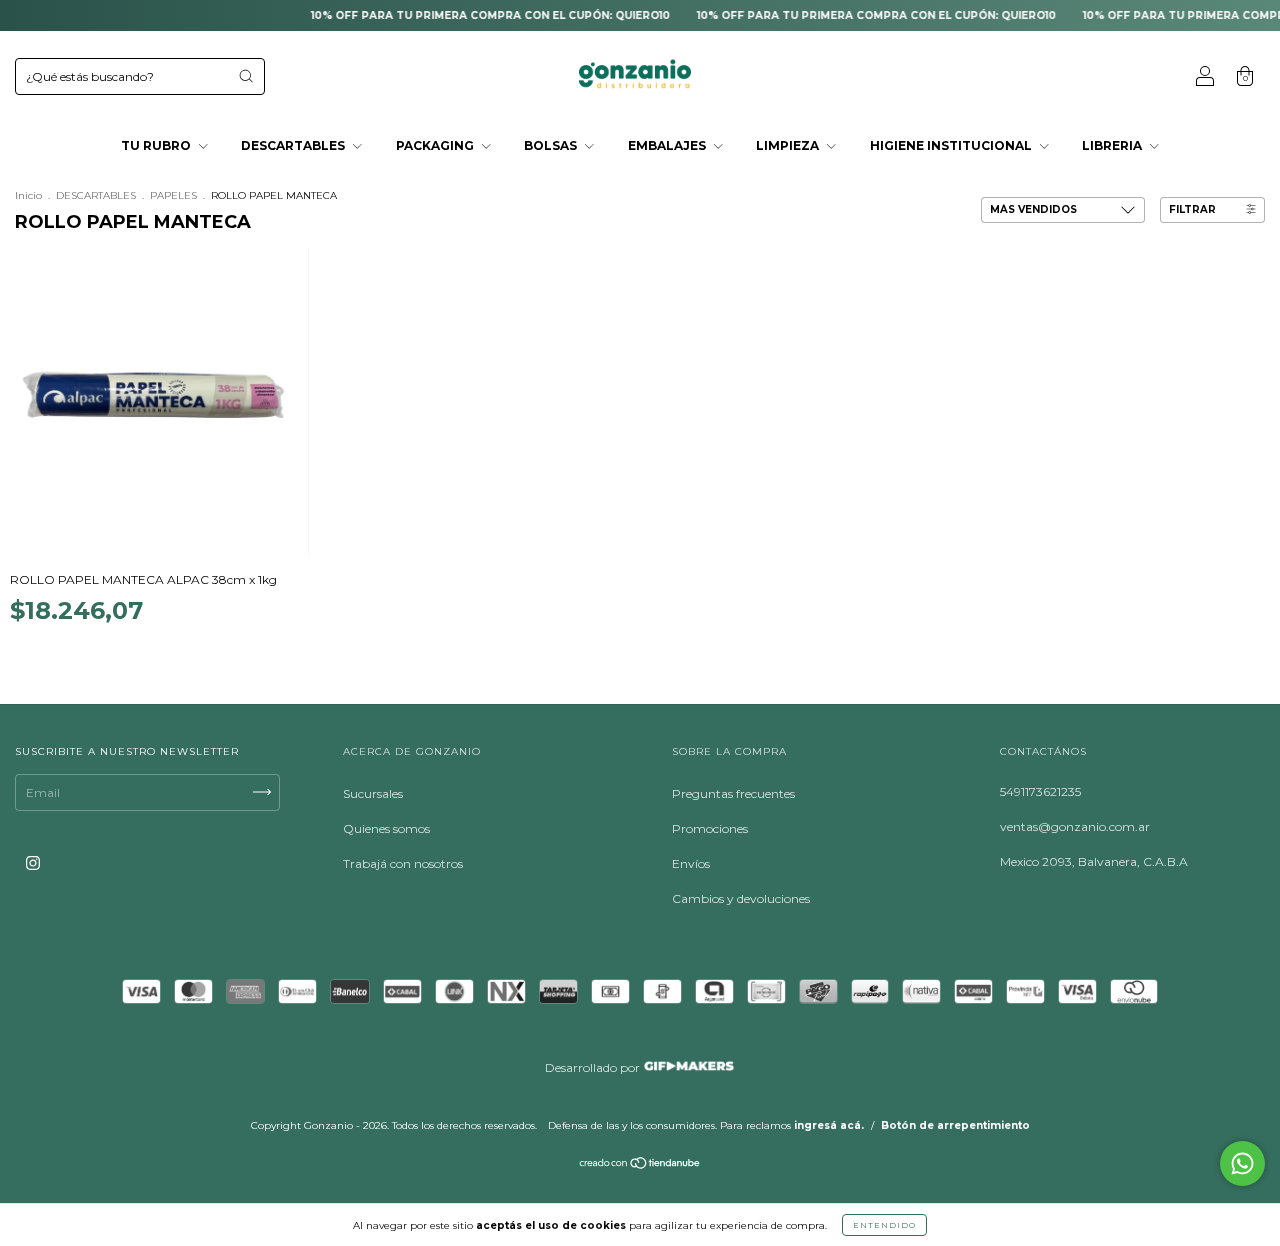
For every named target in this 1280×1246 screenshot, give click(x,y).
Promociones (710, 828)
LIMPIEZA (789, 145)
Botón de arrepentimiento (955, 1125)
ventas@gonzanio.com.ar (1075, 826)
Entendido (884, 1225)
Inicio (28, 195)
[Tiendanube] (640, 1165)
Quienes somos (386, 828)
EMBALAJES (668, 145)
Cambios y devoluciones (741, 898)
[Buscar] (246, 76)
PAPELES (173, 195)
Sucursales (373, 793)
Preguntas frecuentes (733, 793)
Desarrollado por (594, 1067)
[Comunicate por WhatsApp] (1242, 1163)
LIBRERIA (1113, 145)
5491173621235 (1040, 791)
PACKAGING (436, 145)
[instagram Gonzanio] (33, 862)
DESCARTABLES (294, 145)
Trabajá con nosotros (403, 863)
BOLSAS (552, 145)
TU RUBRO (157, 145)
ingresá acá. (829, 1125)
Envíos (691, 863)
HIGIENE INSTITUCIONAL (952, 145)
